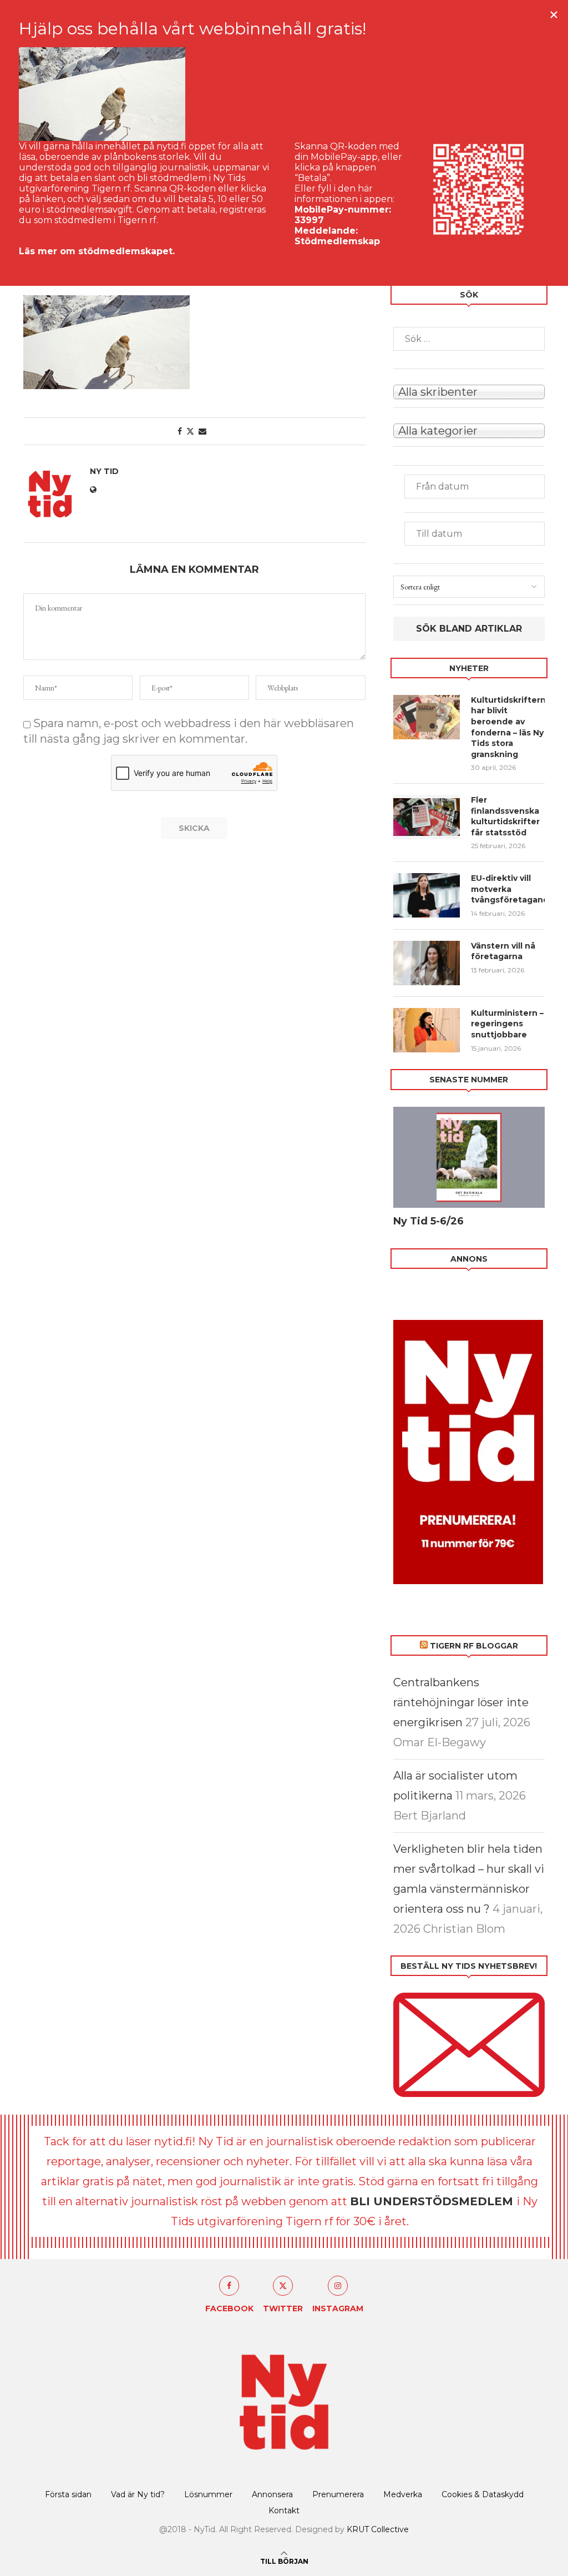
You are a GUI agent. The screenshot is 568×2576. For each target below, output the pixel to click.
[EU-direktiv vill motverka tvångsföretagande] (427, 895)
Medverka (403, 2494)
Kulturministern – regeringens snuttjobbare (507, 1024)
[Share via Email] (202, 431)
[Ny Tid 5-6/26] (469, 1157)
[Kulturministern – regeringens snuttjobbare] (427, 1030)
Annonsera (272, 2494)
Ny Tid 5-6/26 (428, 1221)
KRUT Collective (378, 2529)
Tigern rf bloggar (474, 1646)
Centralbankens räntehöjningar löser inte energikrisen (461, 1702)
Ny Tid (104, 471)
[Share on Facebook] (180, 431)
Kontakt (284, 2511)
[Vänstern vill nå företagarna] (427, 963)
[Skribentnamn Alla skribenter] (469, 391)
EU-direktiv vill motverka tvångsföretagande (508, 889)
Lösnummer (208, 2494)
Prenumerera (338, 2494)
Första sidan (68, 2494)
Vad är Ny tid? (138, 2494)
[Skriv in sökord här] (469, 339)
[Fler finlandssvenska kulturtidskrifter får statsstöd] (427, 817)
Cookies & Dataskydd (483, 2494)
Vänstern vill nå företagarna (503, 951)
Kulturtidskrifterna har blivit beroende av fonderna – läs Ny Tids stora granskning (508, 727)
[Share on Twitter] (190, 431)
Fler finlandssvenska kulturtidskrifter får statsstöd (505, 816)
